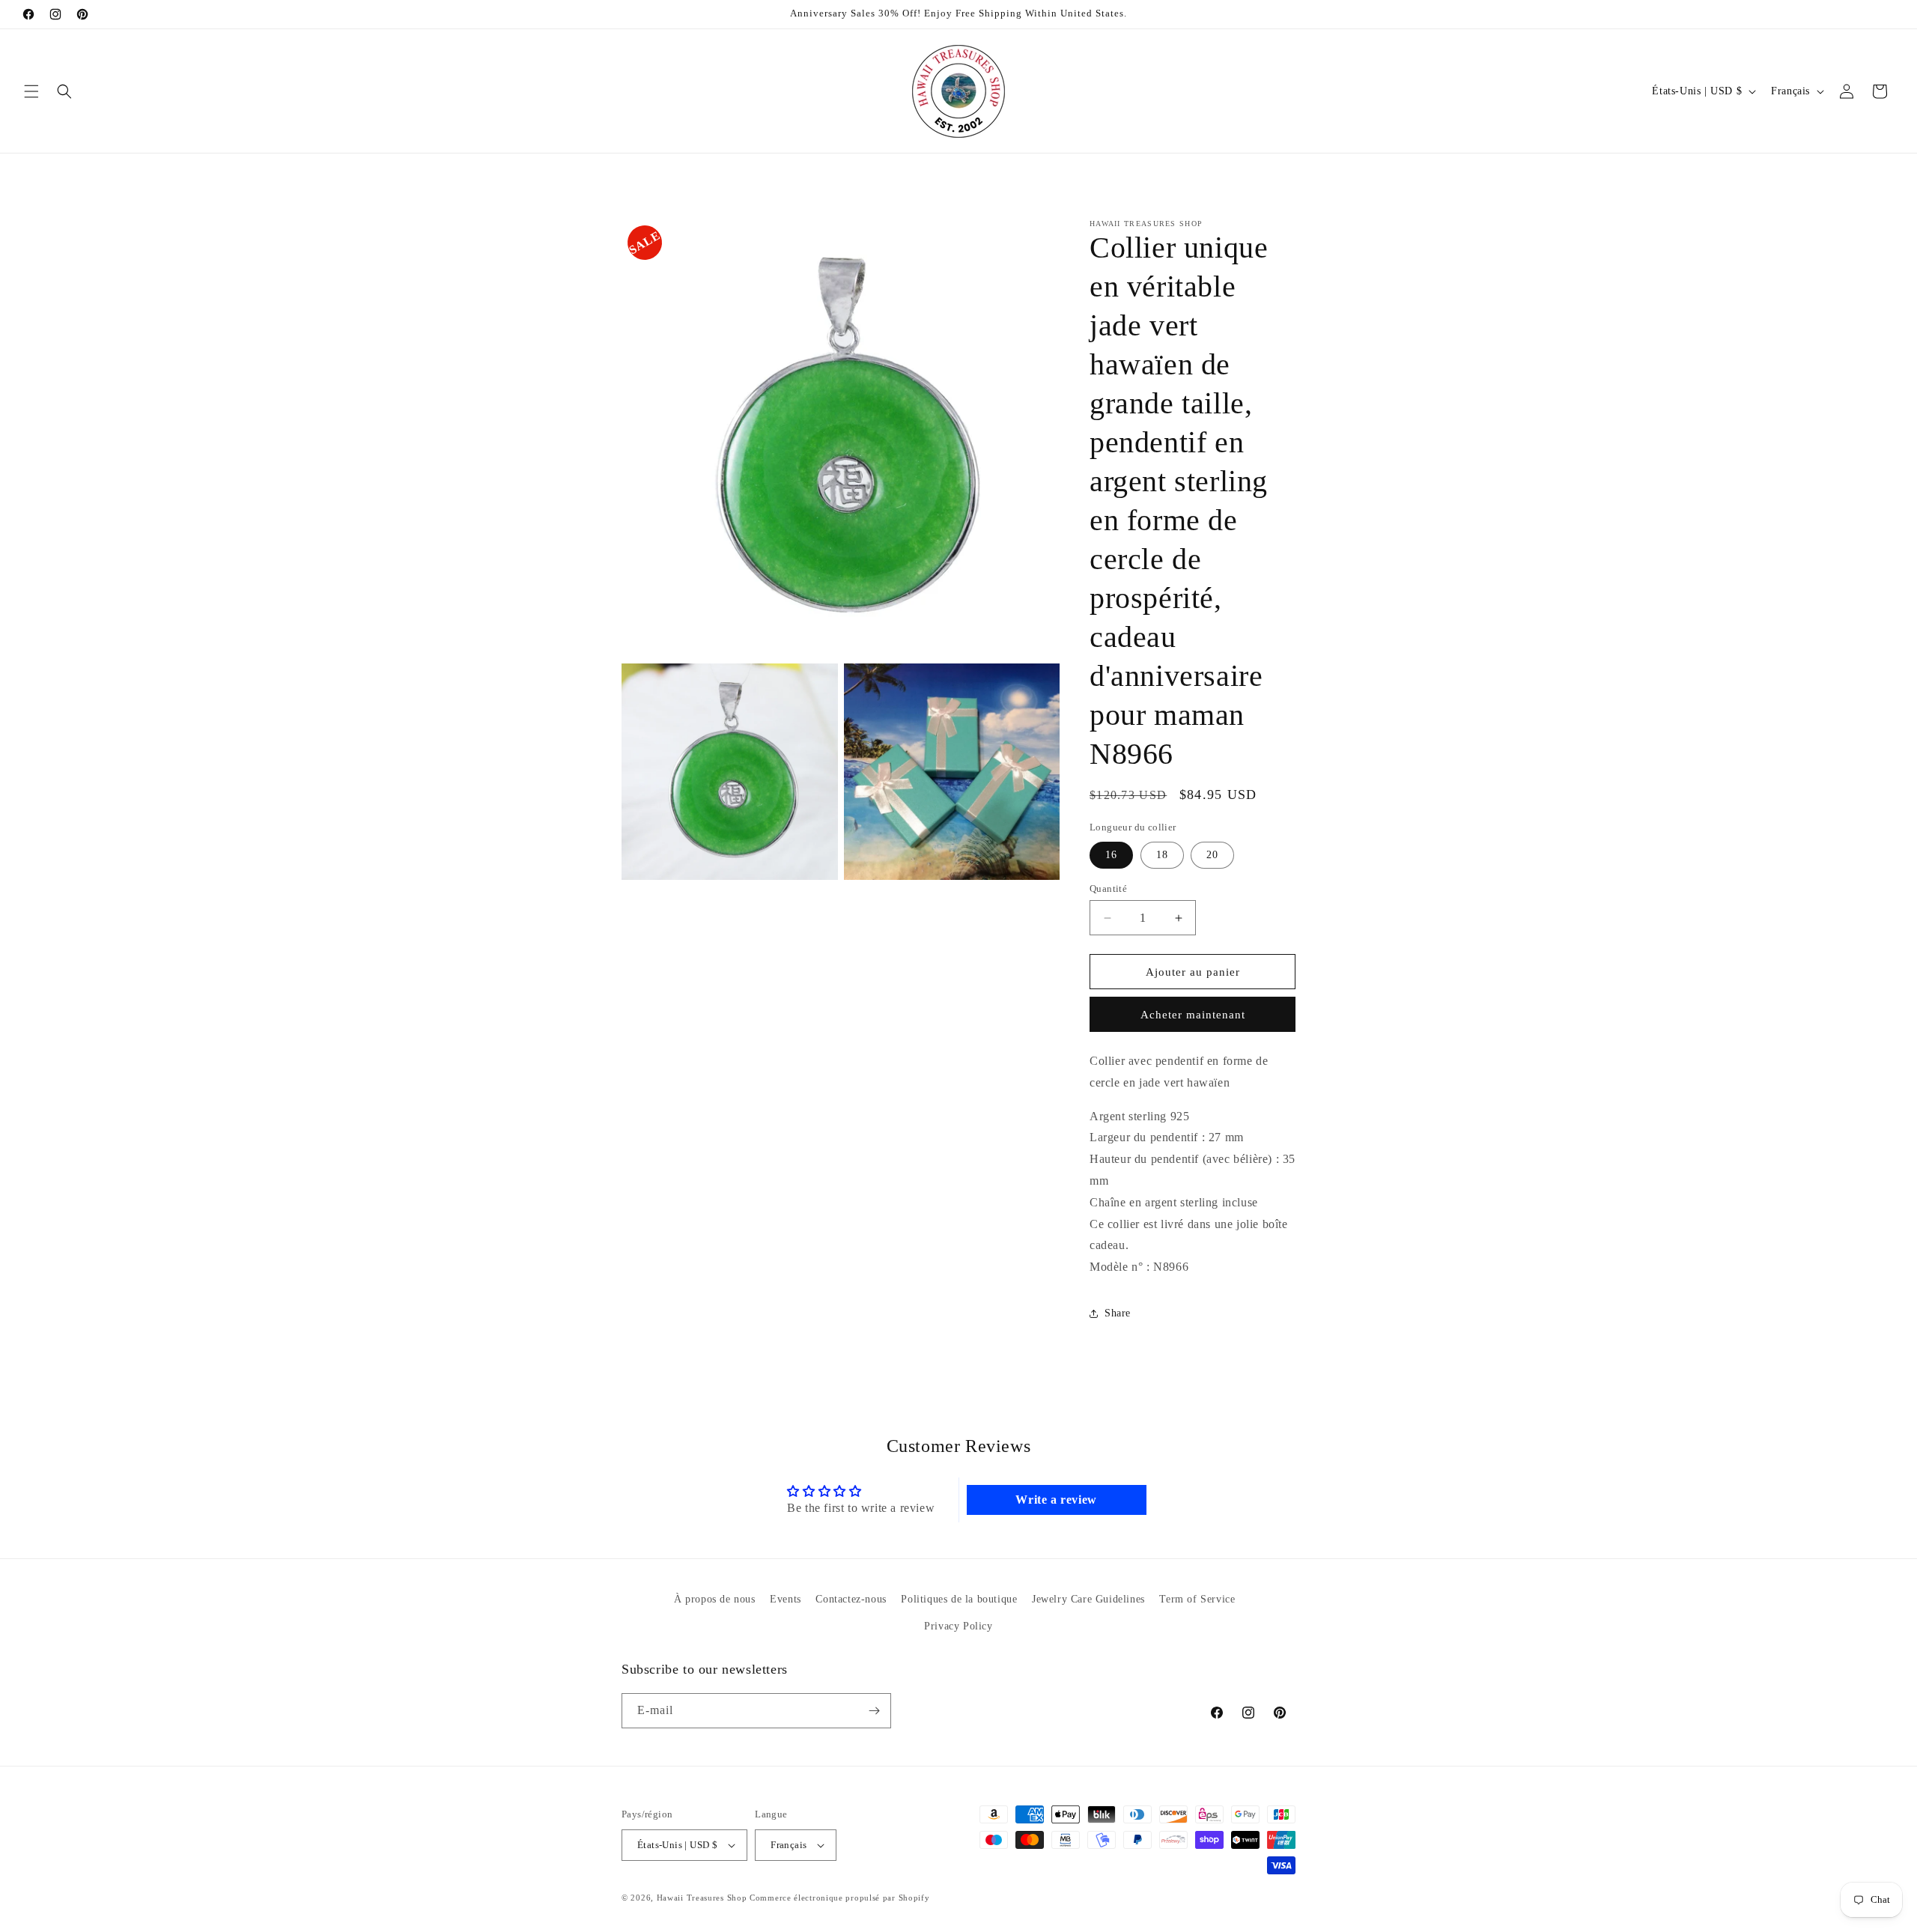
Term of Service (1197, 1599)
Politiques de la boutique (959, 1599)
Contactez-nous (851, 1599)
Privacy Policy (958, 1625)
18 (1162, 855)
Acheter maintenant (1193, 1015)
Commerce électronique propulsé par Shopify (839, 1898)
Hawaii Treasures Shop (702, 1898)
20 (1212, 855)
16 (1111, 855)
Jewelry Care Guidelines (1088, 1599)
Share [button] (1118, 1313)
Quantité (1108, 888)
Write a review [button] (1056, 1500)
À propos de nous (715, 1599)
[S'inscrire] (874, 1711)
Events (786, 1599)
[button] (31, 91)
